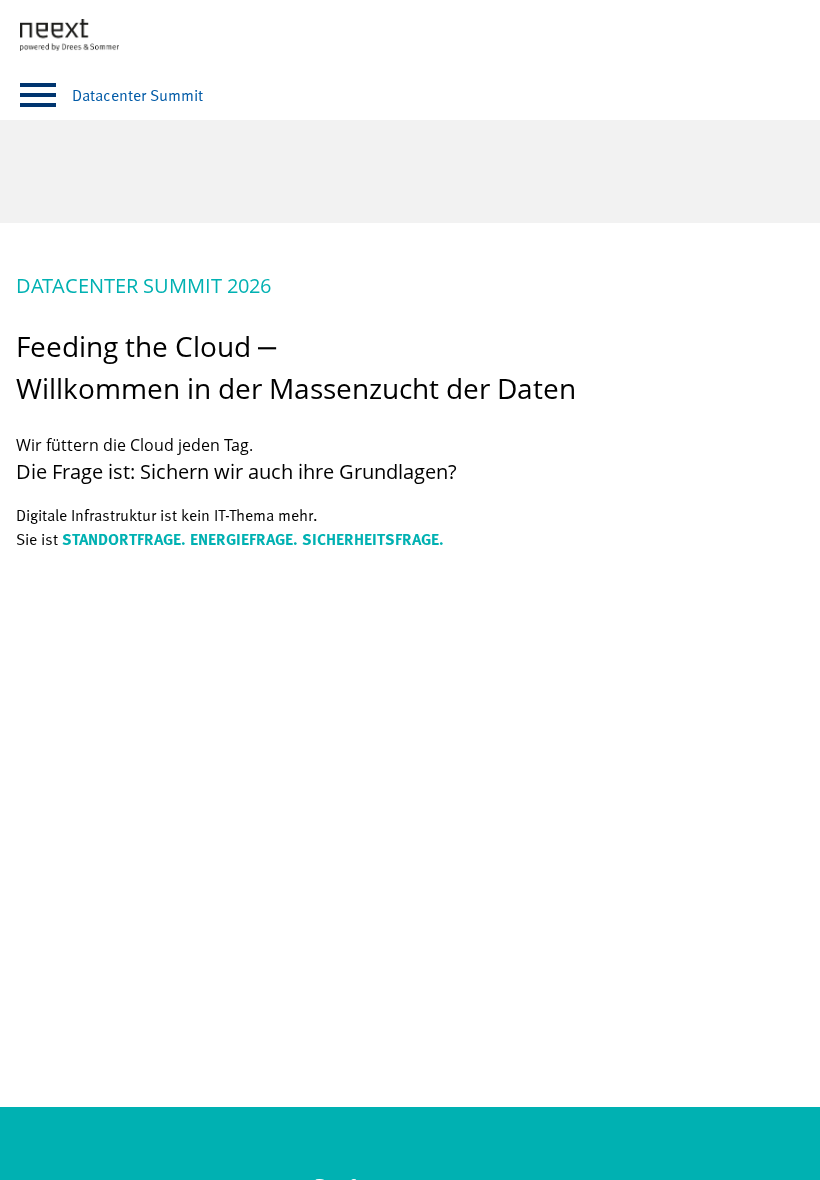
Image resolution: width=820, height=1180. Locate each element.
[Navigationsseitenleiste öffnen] (38, 95)
